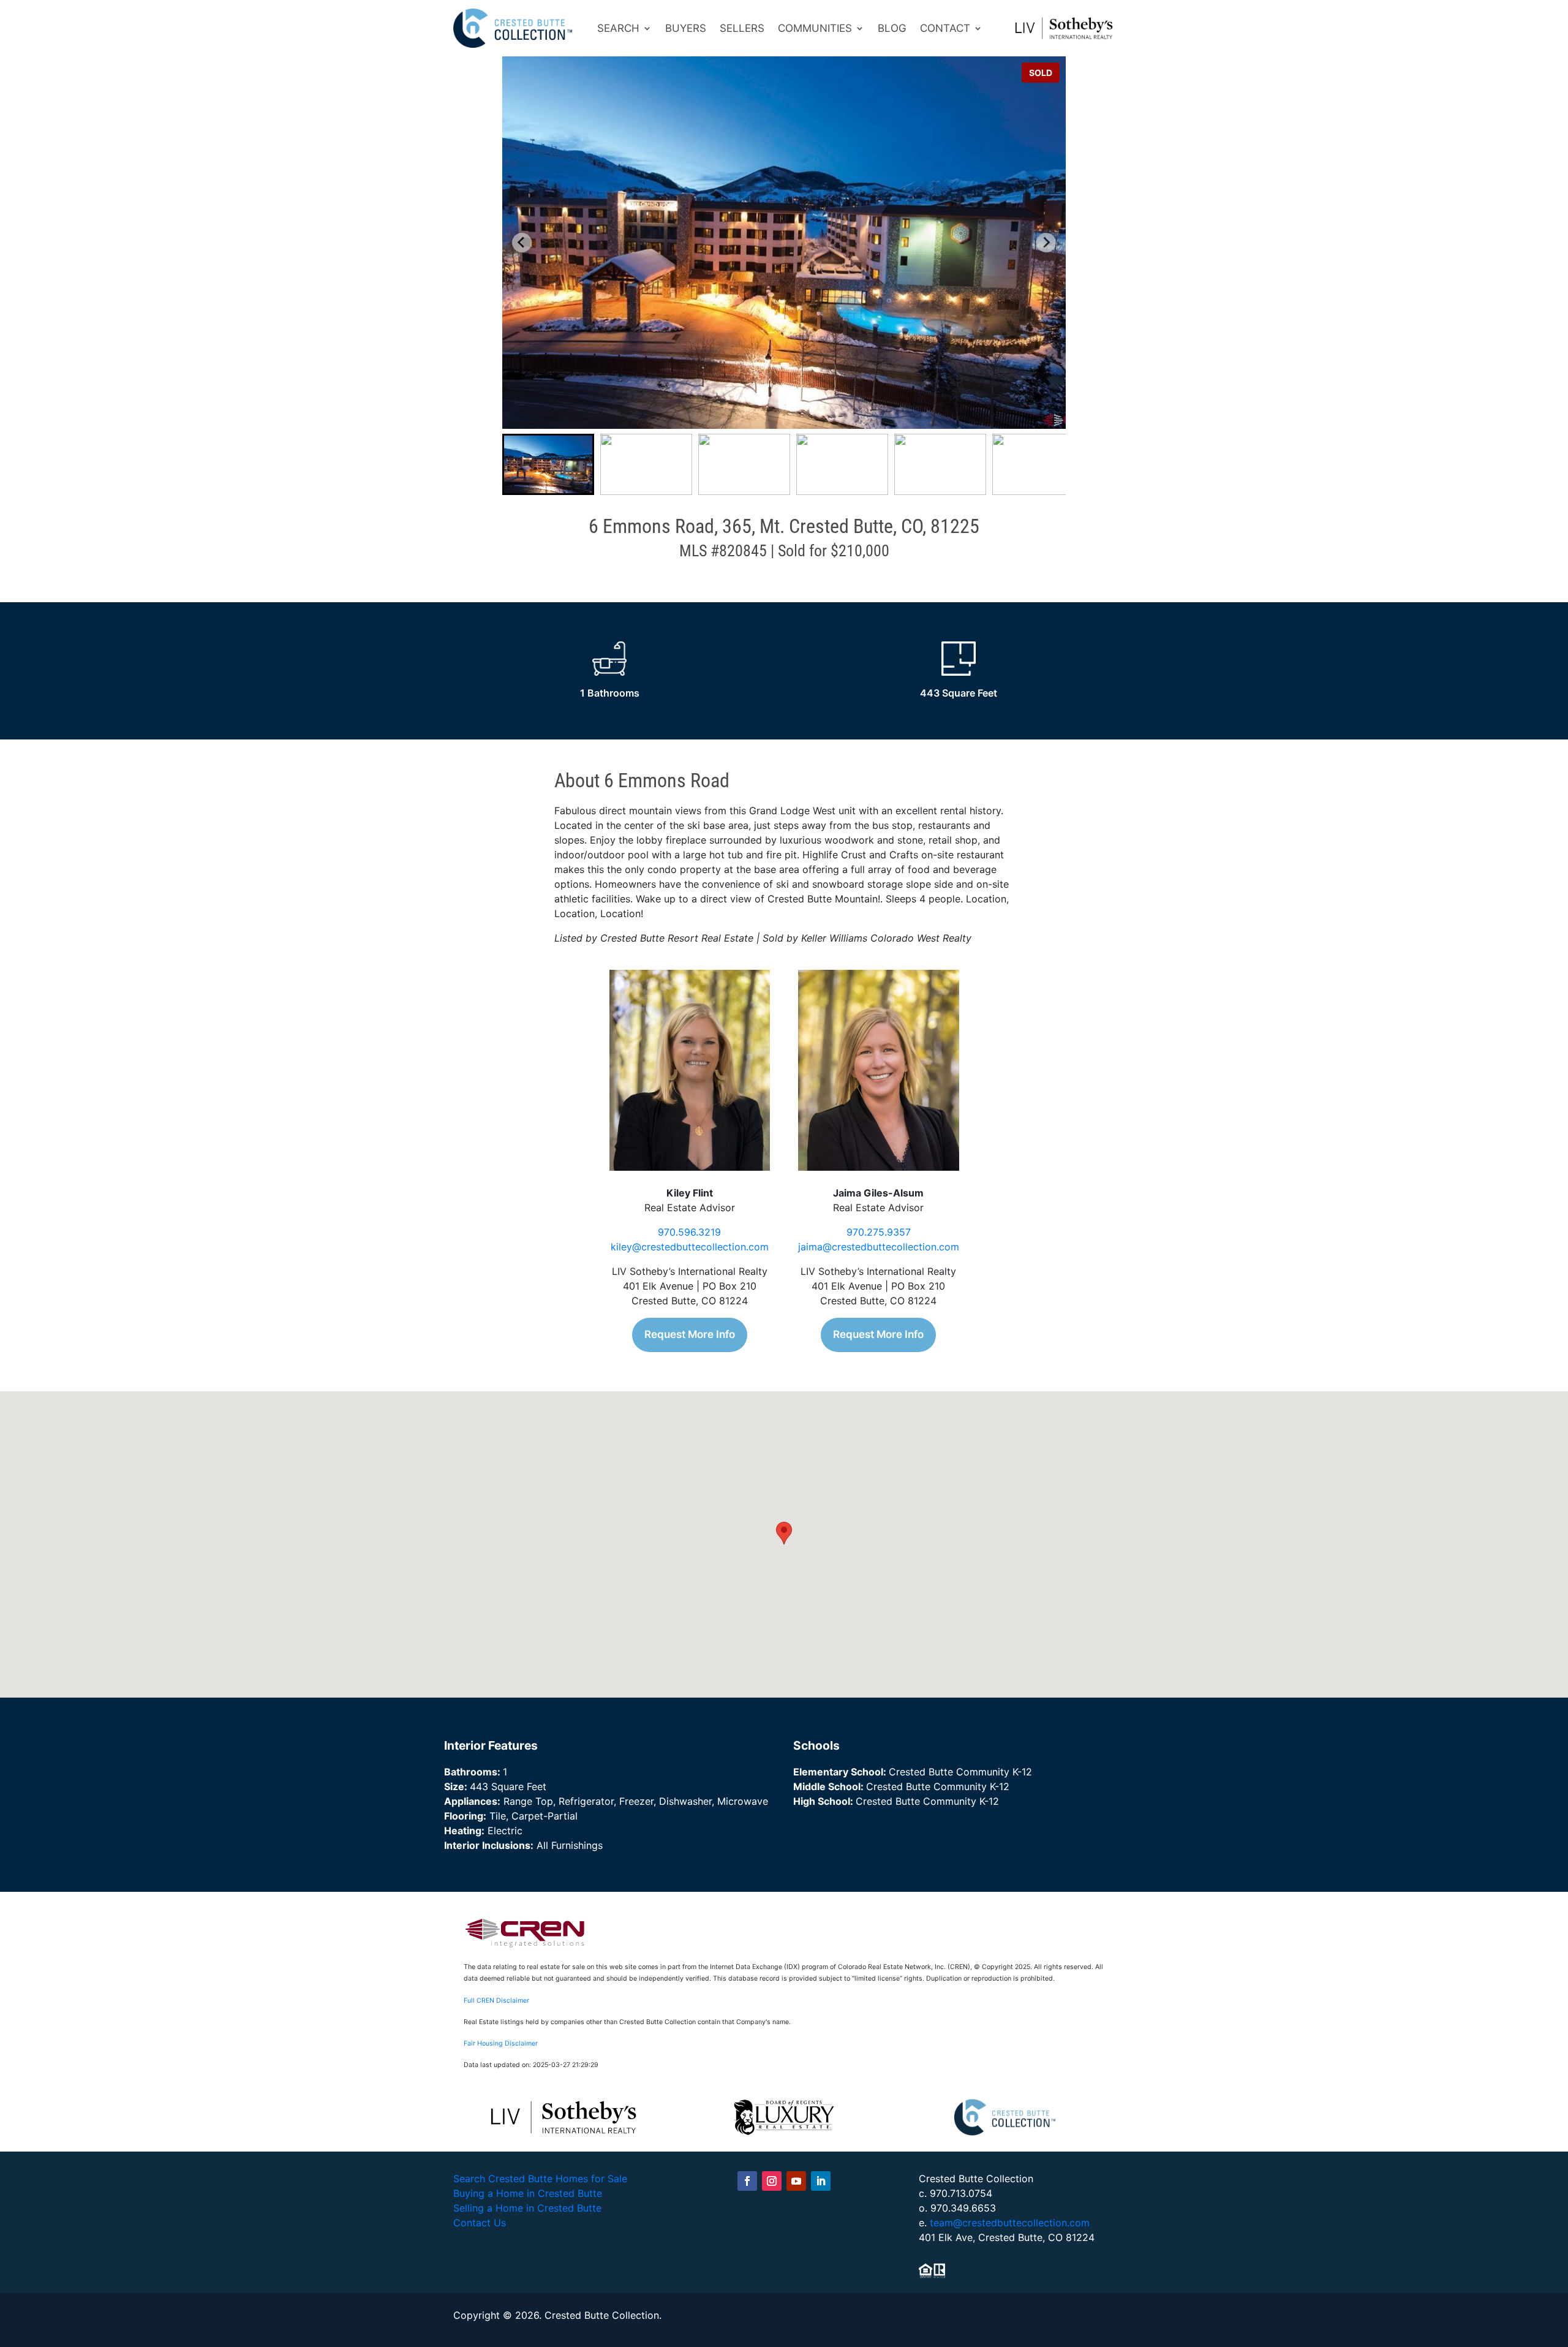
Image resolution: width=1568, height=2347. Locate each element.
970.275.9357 (879, 1232)
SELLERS (742, 28)
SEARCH (618, 28)
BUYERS (686, 28)
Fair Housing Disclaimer (501, 2043)
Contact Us (480, 2223)
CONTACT (945, 28)
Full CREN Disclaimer (496, 2001)
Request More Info (690, 1334)
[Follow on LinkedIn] (821, 2181)
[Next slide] (1046, 243)
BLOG (892, 28)
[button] (548, 464)
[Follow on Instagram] (772, 2181)
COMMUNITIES (815, 28)
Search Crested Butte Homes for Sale (540, 2179)
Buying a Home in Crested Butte (528, 2193)
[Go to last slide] (522, 243)
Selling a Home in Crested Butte (527, 2208)
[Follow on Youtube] (796, 2181)
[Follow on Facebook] (747, 2181)
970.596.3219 (689, 1232)
